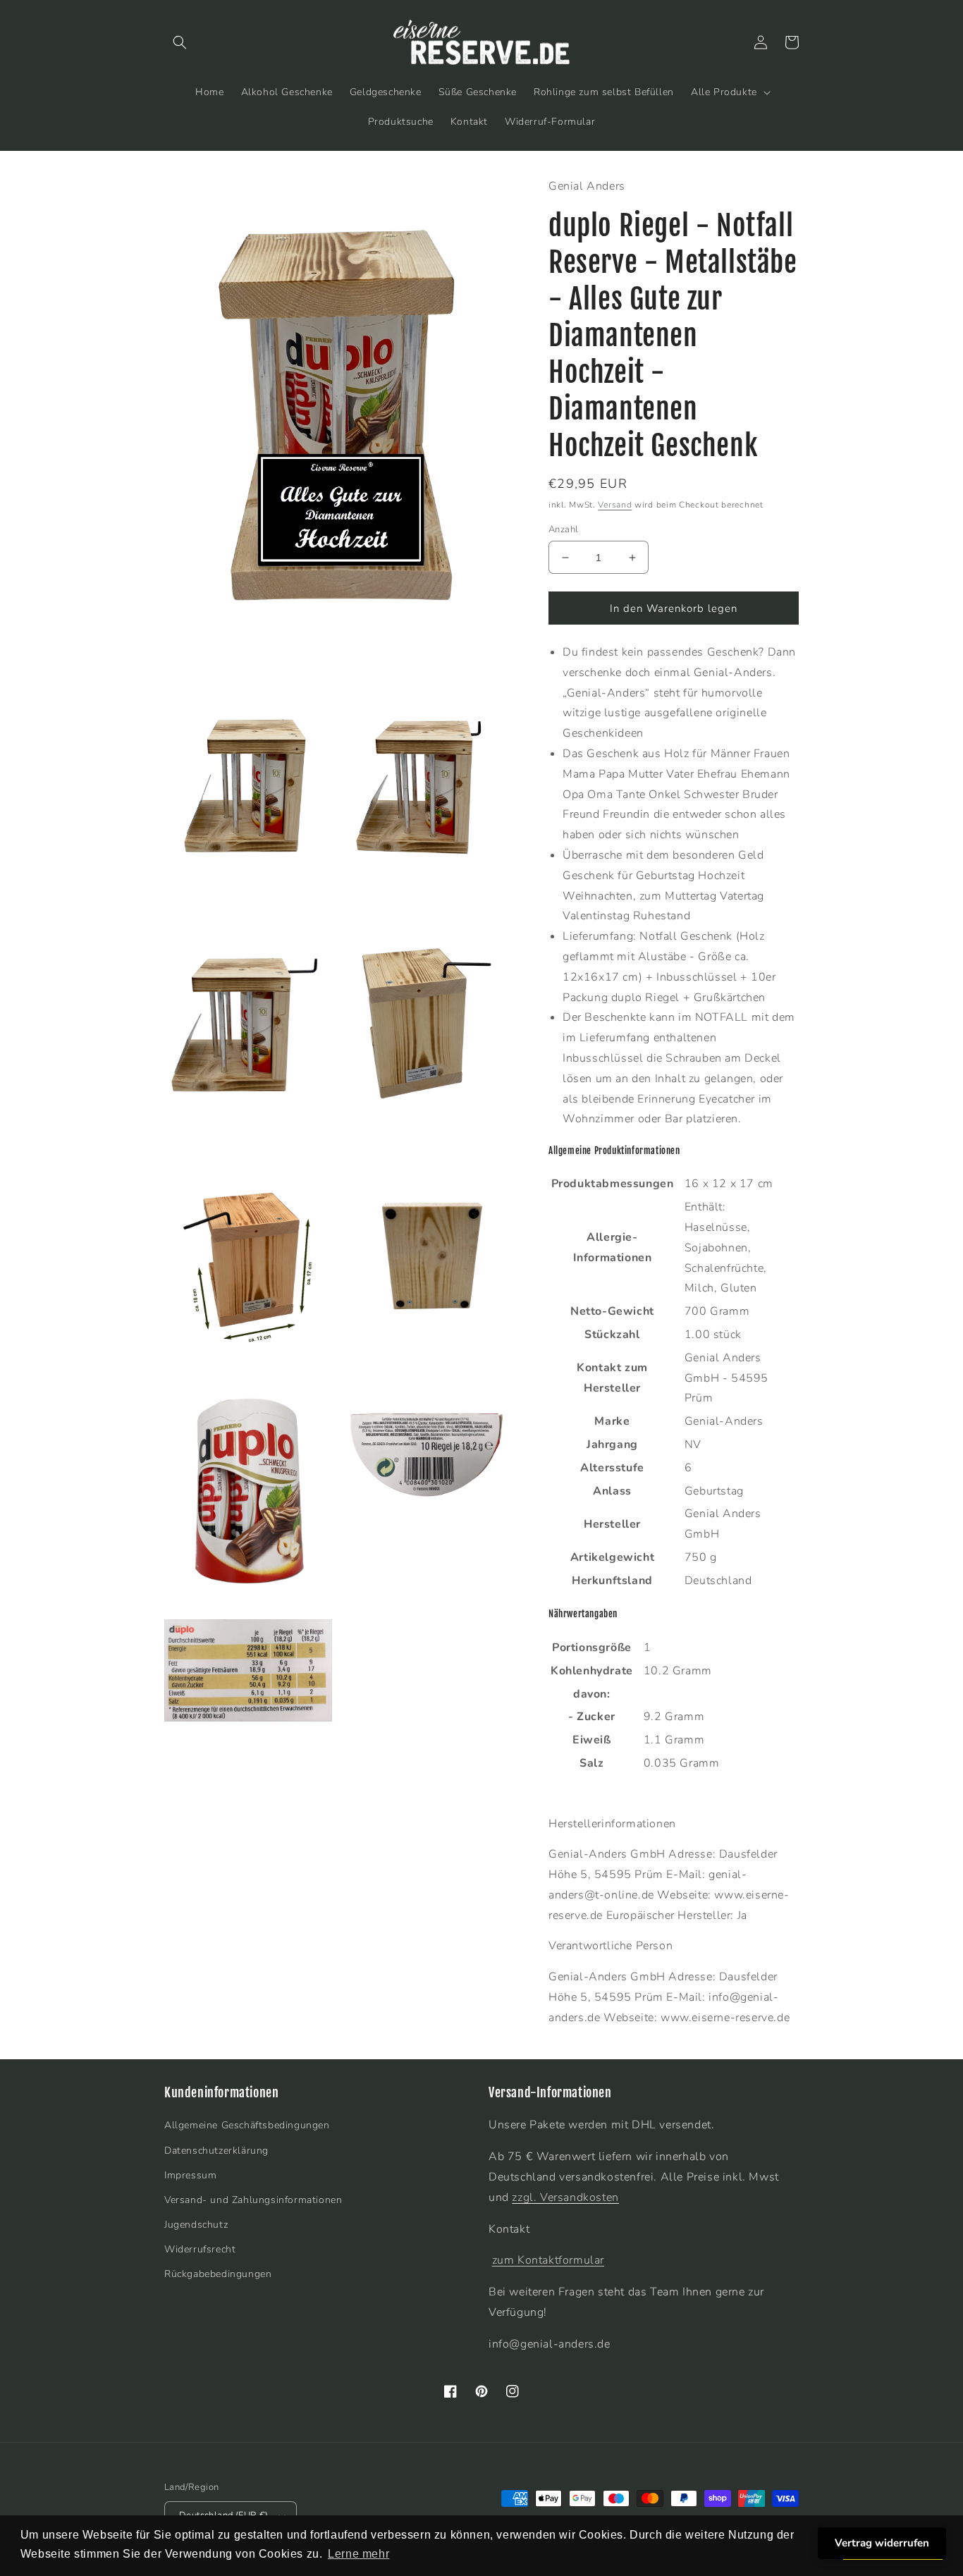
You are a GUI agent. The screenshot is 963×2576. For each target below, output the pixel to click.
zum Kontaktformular (548, 2260)
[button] (180, 42)
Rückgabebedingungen (218, 2274)
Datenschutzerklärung (216, 2151)
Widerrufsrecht (200, 2249)
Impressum (190, 2175)
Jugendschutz (196, 2225)
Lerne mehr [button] (358, 2554)
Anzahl (563, 529)
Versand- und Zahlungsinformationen (253, 2200)
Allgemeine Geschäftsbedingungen (247, 2125)
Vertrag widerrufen (882, 2543)
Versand (615, 505)
